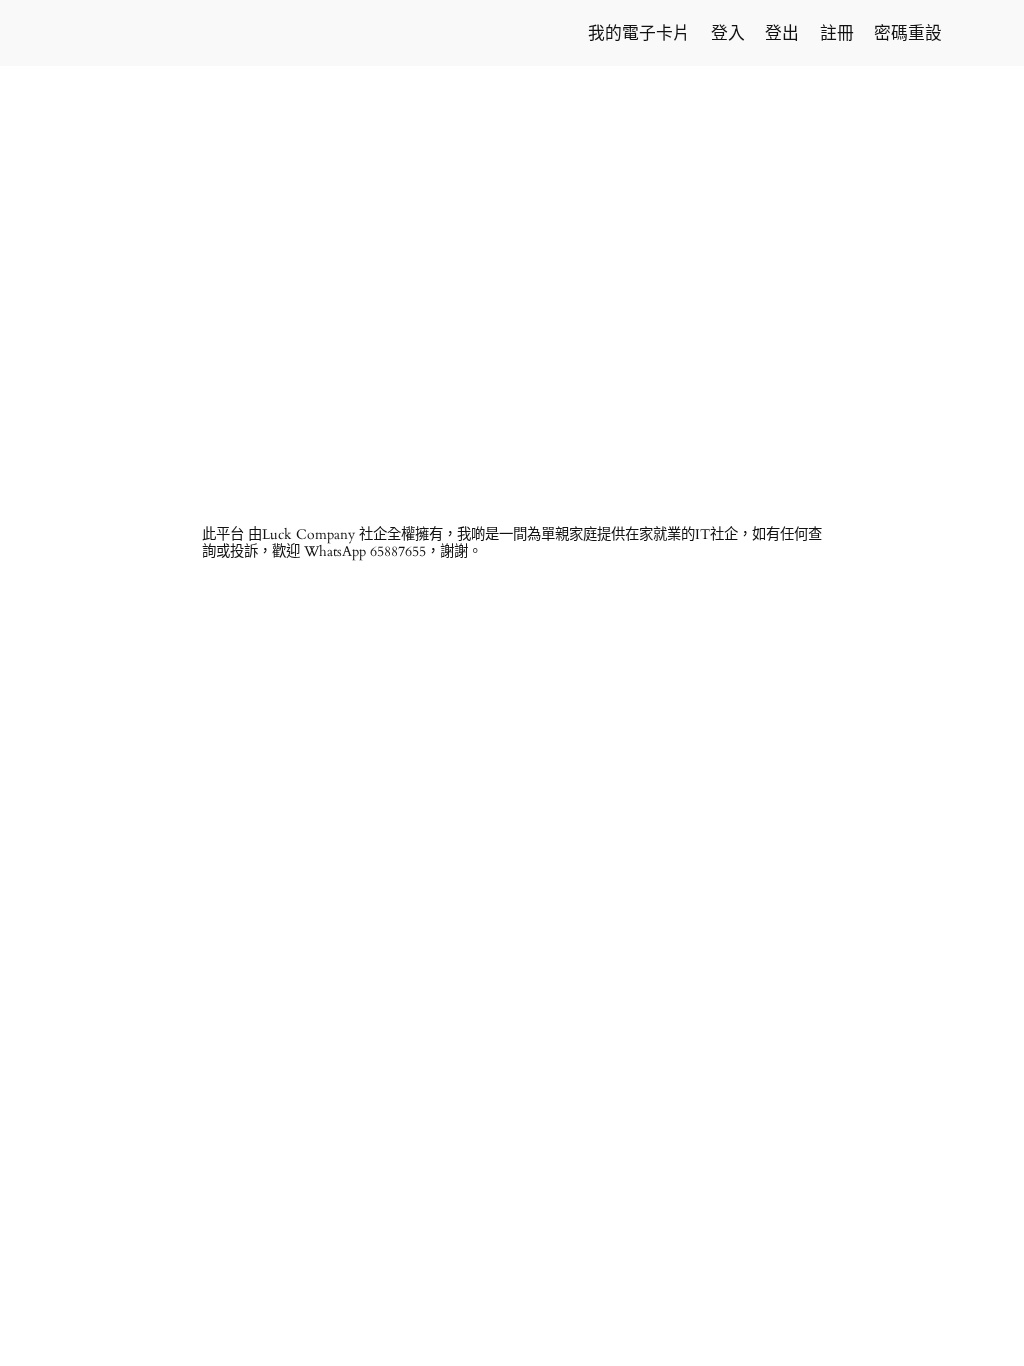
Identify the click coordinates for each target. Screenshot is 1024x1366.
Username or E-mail (358, 92)
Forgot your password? (512, 383)
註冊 (629, 324)
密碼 (302, 178)
